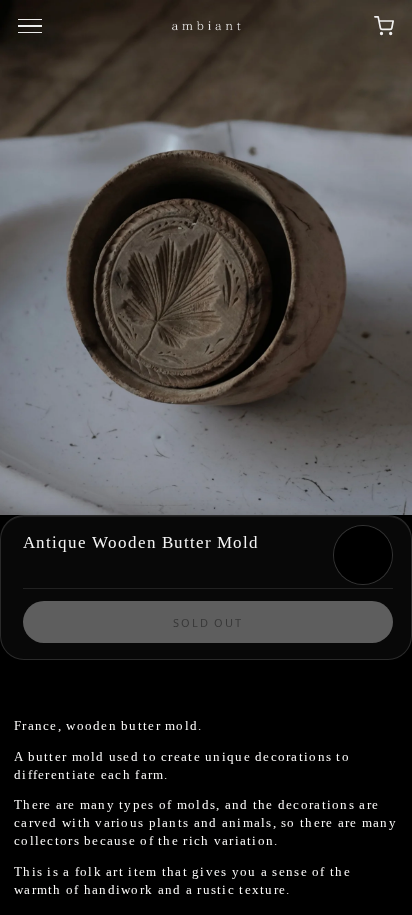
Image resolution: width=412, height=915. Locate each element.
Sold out (208, 622)
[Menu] (33, 26)
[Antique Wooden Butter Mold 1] (206, 257)
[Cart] (384, 26)
